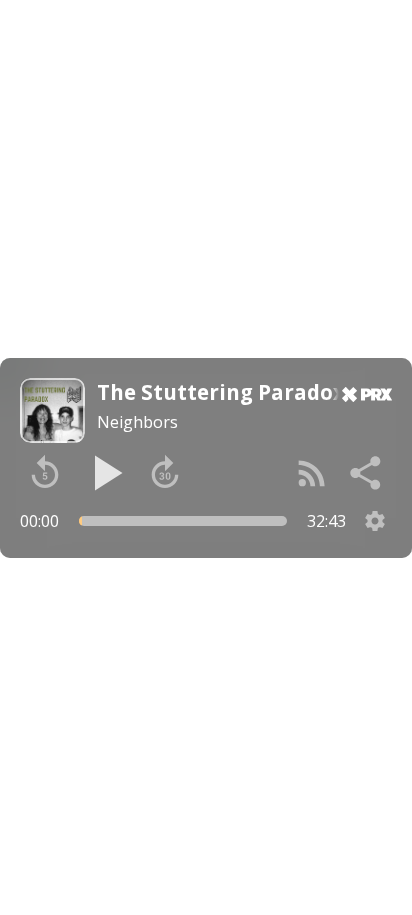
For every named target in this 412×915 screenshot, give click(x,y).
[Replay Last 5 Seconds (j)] (45, 473)
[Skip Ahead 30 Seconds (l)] (165, 473)
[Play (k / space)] (105, 473)
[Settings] (375, 521)
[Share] (367, 473)
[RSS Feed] (312, 473)
